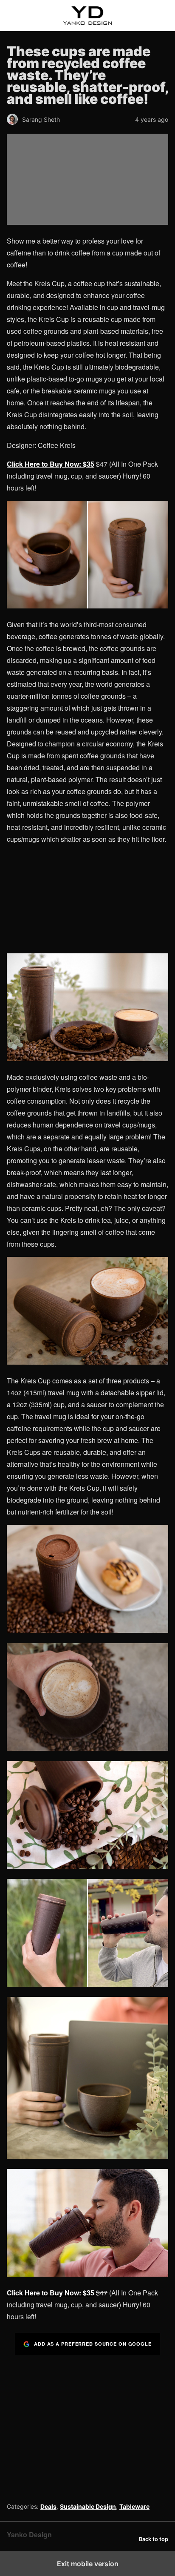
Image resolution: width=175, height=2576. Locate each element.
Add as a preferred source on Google (93, 2344)
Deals (48, 2506)
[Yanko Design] (87, 16)
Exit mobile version (88, 2564)
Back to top (154, 2539)
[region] (87, 2426)
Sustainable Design (88, 2506)
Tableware (134, 2506)
